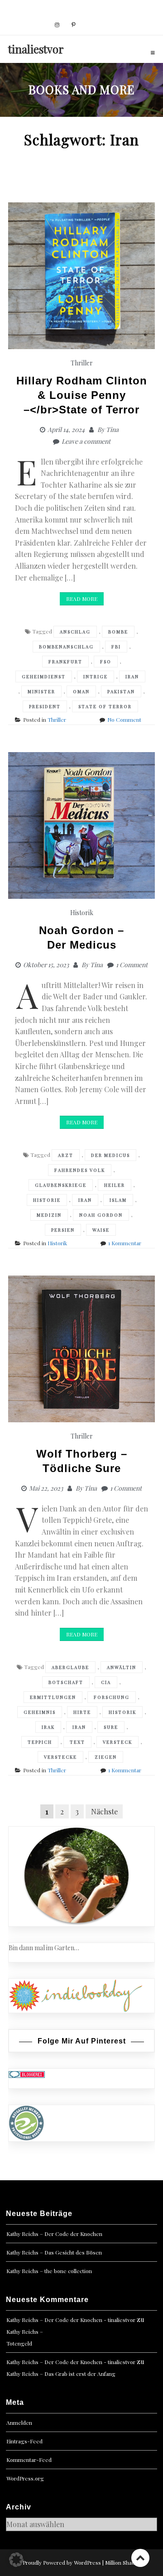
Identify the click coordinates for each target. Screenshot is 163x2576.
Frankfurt (65, 662)
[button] (16, 2560)
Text (77, 1742)
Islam (118, 1200)
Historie (47, 1200)
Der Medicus (110, 1155)
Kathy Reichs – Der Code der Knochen (54, 2234)
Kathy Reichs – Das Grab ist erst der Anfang (61, 2374)
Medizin (49, 1215)
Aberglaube (70, 1667)
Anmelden (19, 2422)
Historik (82, 913)
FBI (116, 647)
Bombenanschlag (66, 647)
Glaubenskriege (61, 1185)
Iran (132, 676)
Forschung (112, 1697)
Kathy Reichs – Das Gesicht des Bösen (54, 2252)
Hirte (82, 1712)
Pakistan (121, 691)
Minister (41, 691)
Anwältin (122, 1667)
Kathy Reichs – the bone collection (49, 2271)
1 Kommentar (125, 1243)
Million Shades (123, 2562)
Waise (101, 1230)
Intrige (96, 676)
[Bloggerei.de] (27, 2074)
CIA (106, 1682)
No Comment (124, 720)
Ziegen (106, 1757)
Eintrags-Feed (24, 2441)
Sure (111, 1727)
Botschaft (66, 1682)
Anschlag (75, 632)
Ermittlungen (53, 1697)
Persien (63, 1230)
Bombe (118, 632)
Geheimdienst (44, 676)
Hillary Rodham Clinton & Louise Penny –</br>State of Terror (82, 395)
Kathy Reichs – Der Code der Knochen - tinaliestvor (71, 2320)
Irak (48, 1727)
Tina (112, 429)
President (45, 706)
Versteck (117, 1742)
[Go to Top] (140, 2558)
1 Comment (132, 965)
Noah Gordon (101, 1215)
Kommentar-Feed (29, 2460)
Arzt (66, 1155)
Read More (82, 599)
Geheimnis (40, 1712)
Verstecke (60, 1757)
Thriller (82, 363)
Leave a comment (86, 441)
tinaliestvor (36, 49)
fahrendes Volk (80, 1170)
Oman (81, 691)
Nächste (104, 1811)
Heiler (115, 1185)
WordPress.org (25, 2478)
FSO (106, 662)
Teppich (40, 1742)
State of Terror (105, 706)
